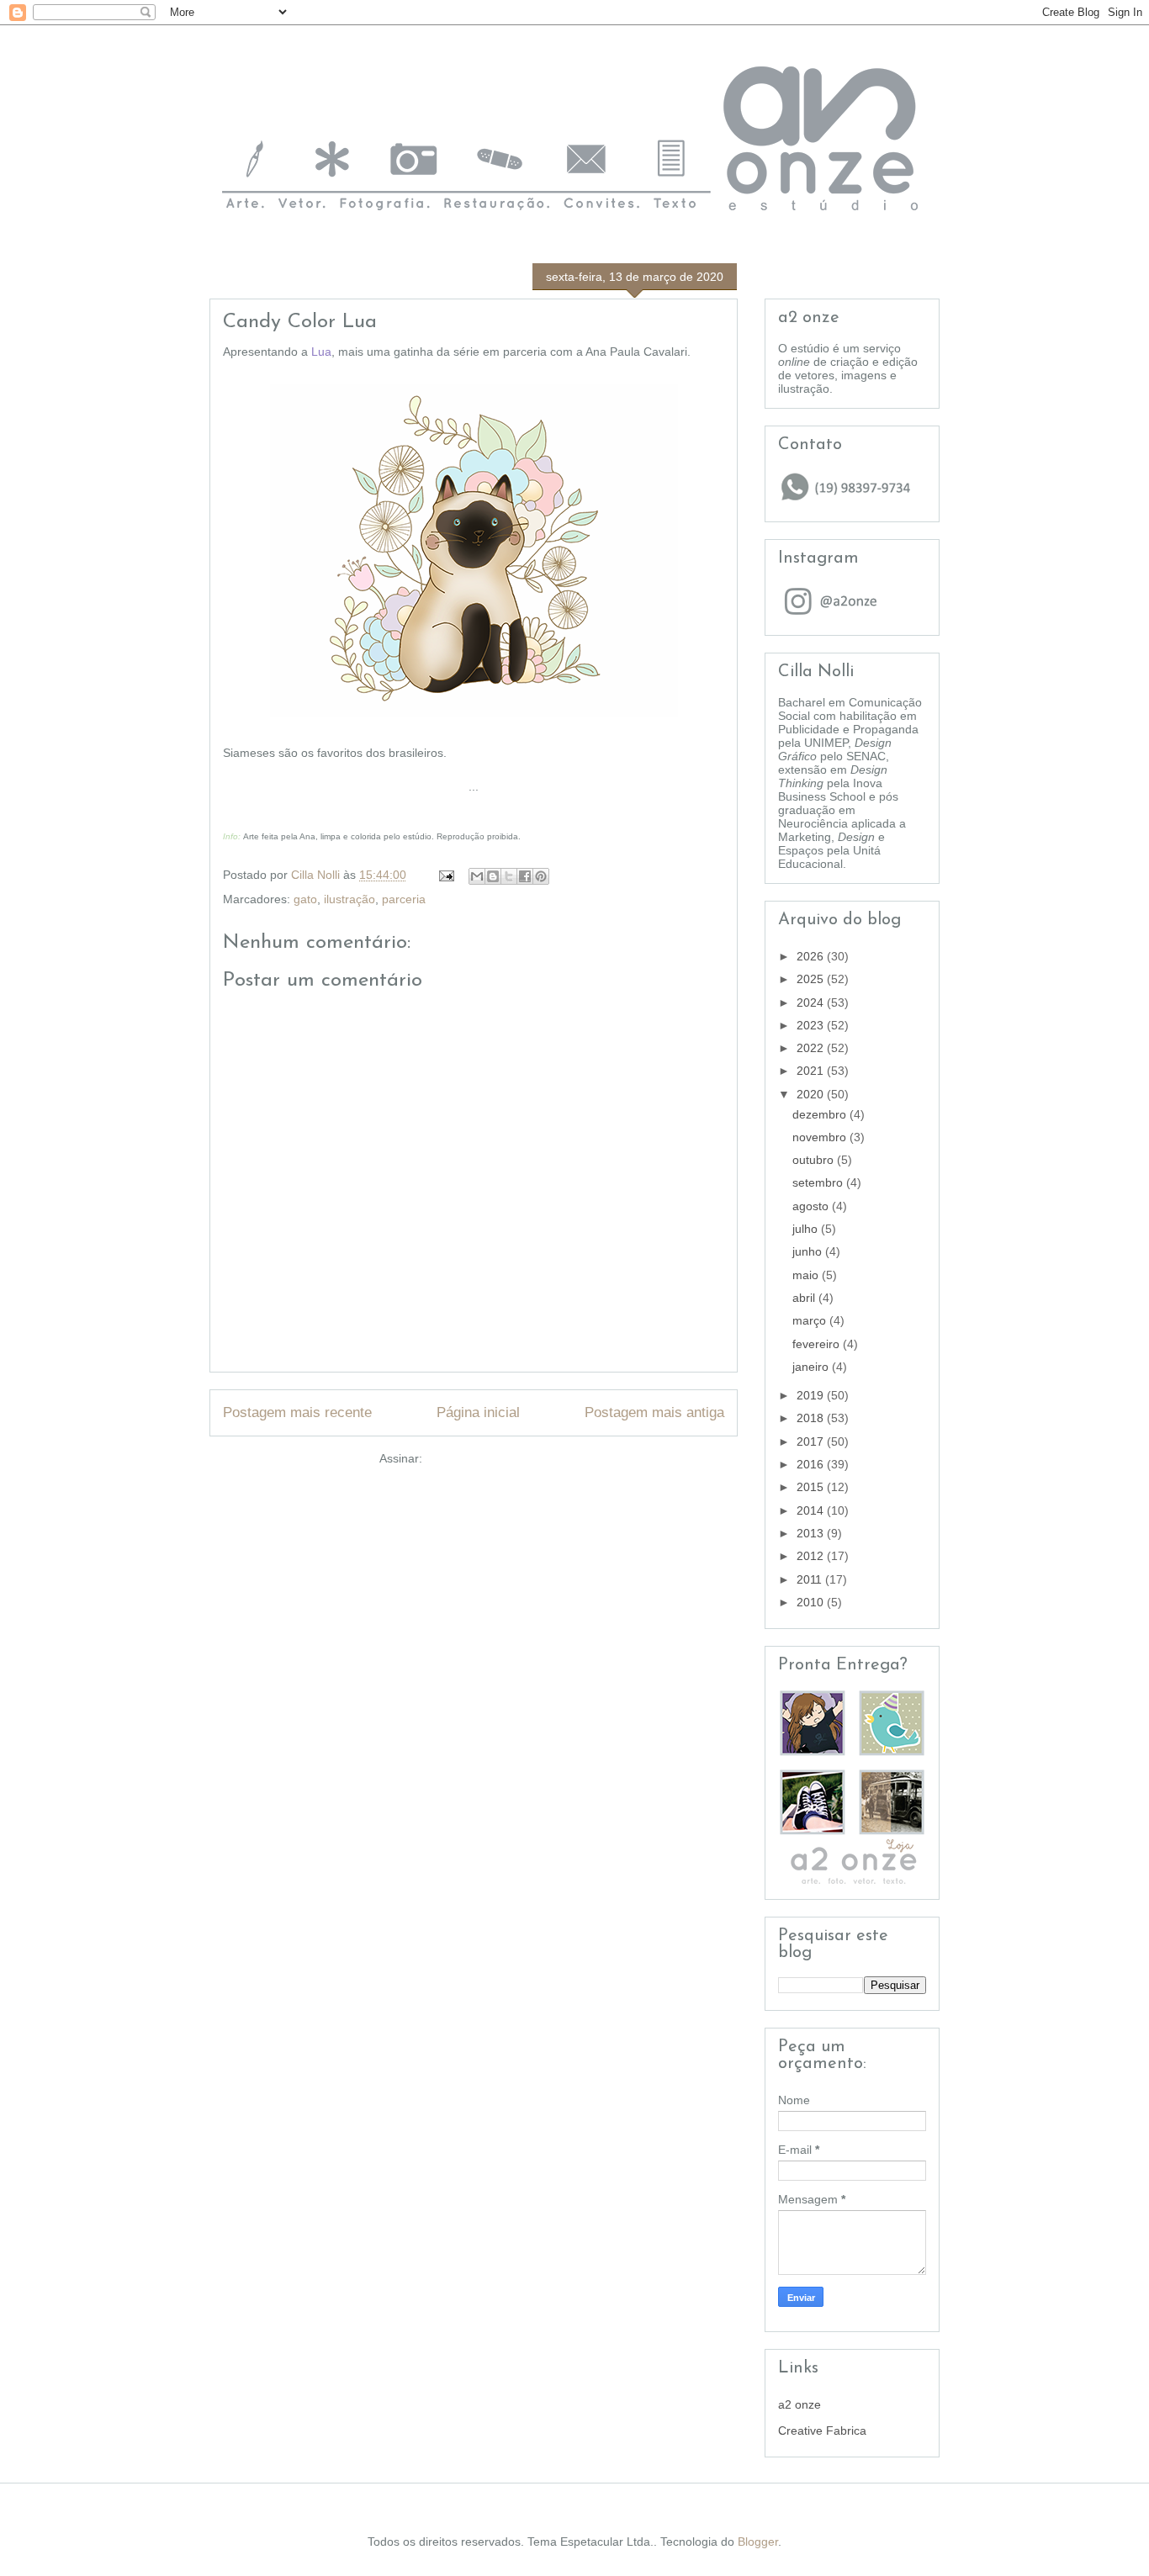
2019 (812, 1395)
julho (807, 1229)
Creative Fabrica (822, 2431)
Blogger (758, 2542)
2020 (812, 1094)
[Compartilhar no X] (509, 876)
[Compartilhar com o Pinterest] (541, 876)
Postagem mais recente (297, 1412)
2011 (811, 1579)
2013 (812, 1533)
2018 (812, 1418)
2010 (812, 1602)
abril (805, 1298)
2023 (812, 1025)
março (811, 1320)
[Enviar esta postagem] (445, 875)
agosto (812, 1206)
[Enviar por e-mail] (477, 876)
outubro (815, 1160)
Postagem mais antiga (654, 1412)
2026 (812, 956)
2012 (812, 1556)
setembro (819, 1182)
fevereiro (818, 1344)
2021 (812, 1071)
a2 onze (800, 2404)
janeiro (812, 1367)
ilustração (349, 899)
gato (305, 899)
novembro (821, 1137)
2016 (812, 1464)
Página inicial (478, 1412)
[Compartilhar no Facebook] (525, 876)
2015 (812, 1487)
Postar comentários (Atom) (497, 1458)
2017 (812, 1441)
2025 (812, 979)
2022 (812, 1048)
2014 (812, 1510)
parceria (404, 899)
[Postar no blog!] (493, 876)
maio (807, 1275)
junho (809, 1251)
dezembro (821, 1114)
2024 (812, 1002)
